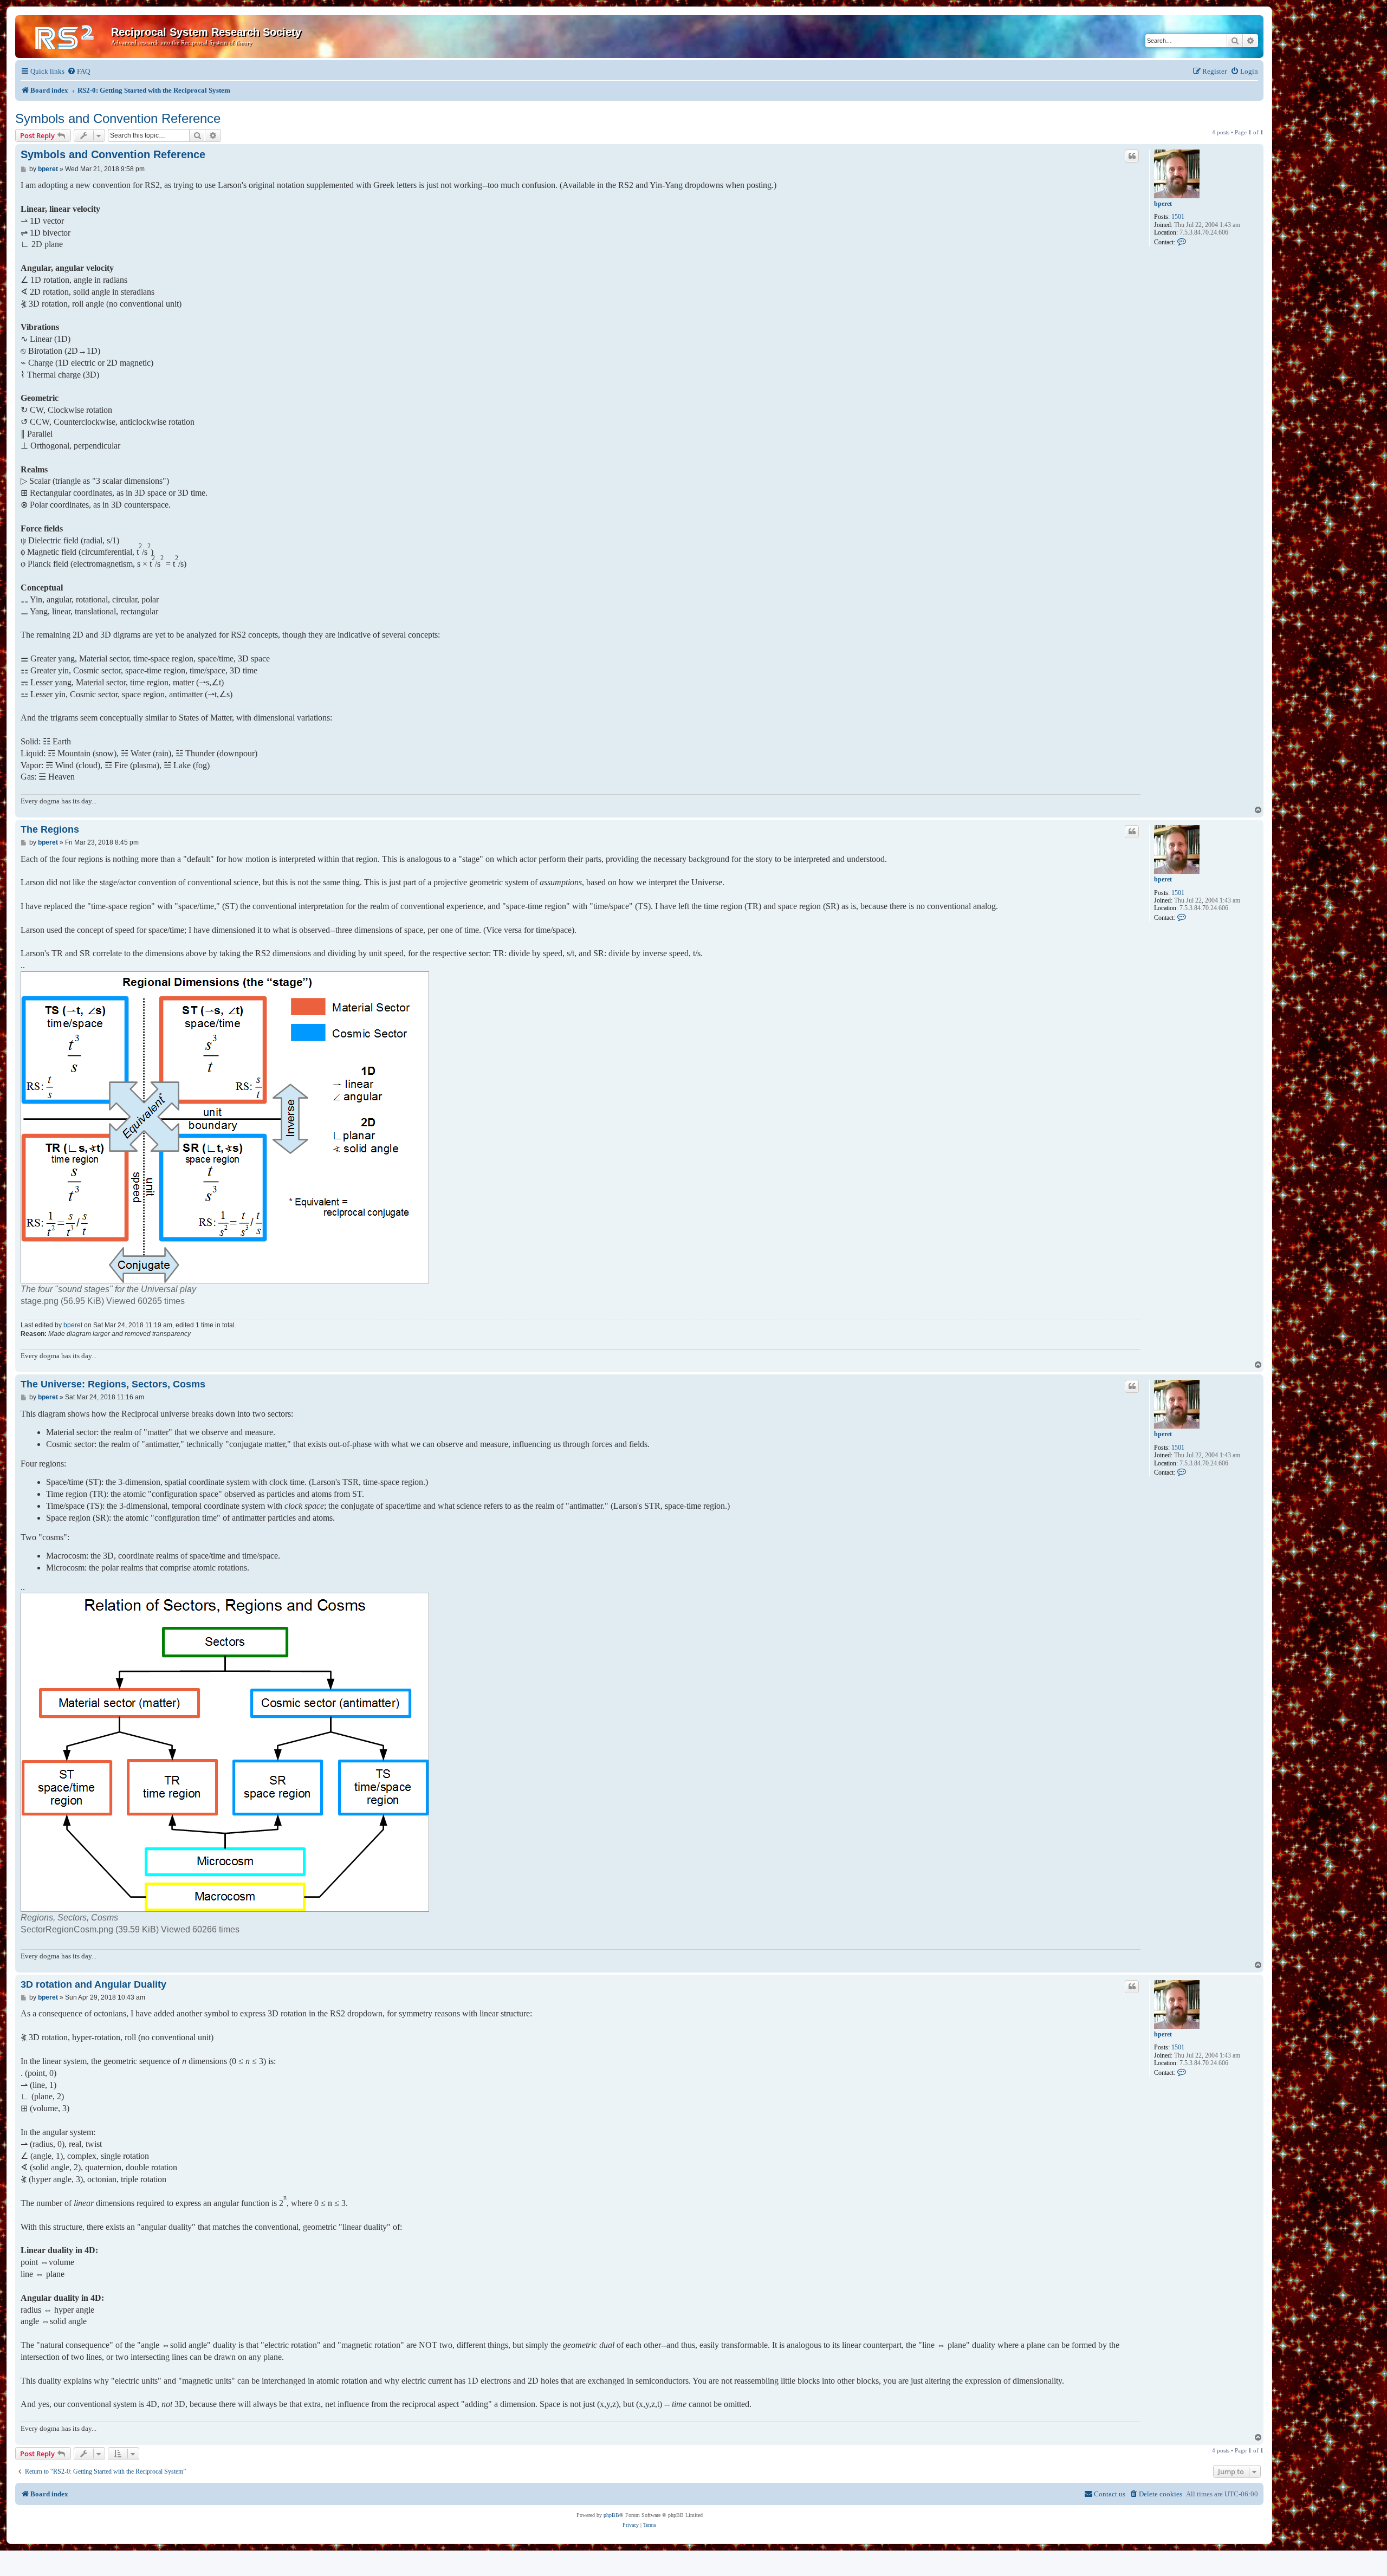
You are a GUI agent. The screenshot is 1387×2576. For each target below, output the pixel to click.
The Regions (50, 829)
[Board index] (64, 35)
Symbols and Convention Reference (118, 118)
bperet (1163, 204)
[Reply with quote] (1132, 156)
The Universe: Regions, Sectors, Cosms (113, 1384)
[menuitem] (79, 71)
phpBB (611, 2515)
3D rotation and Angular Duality (93, 1984)
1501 (1178, 217)
